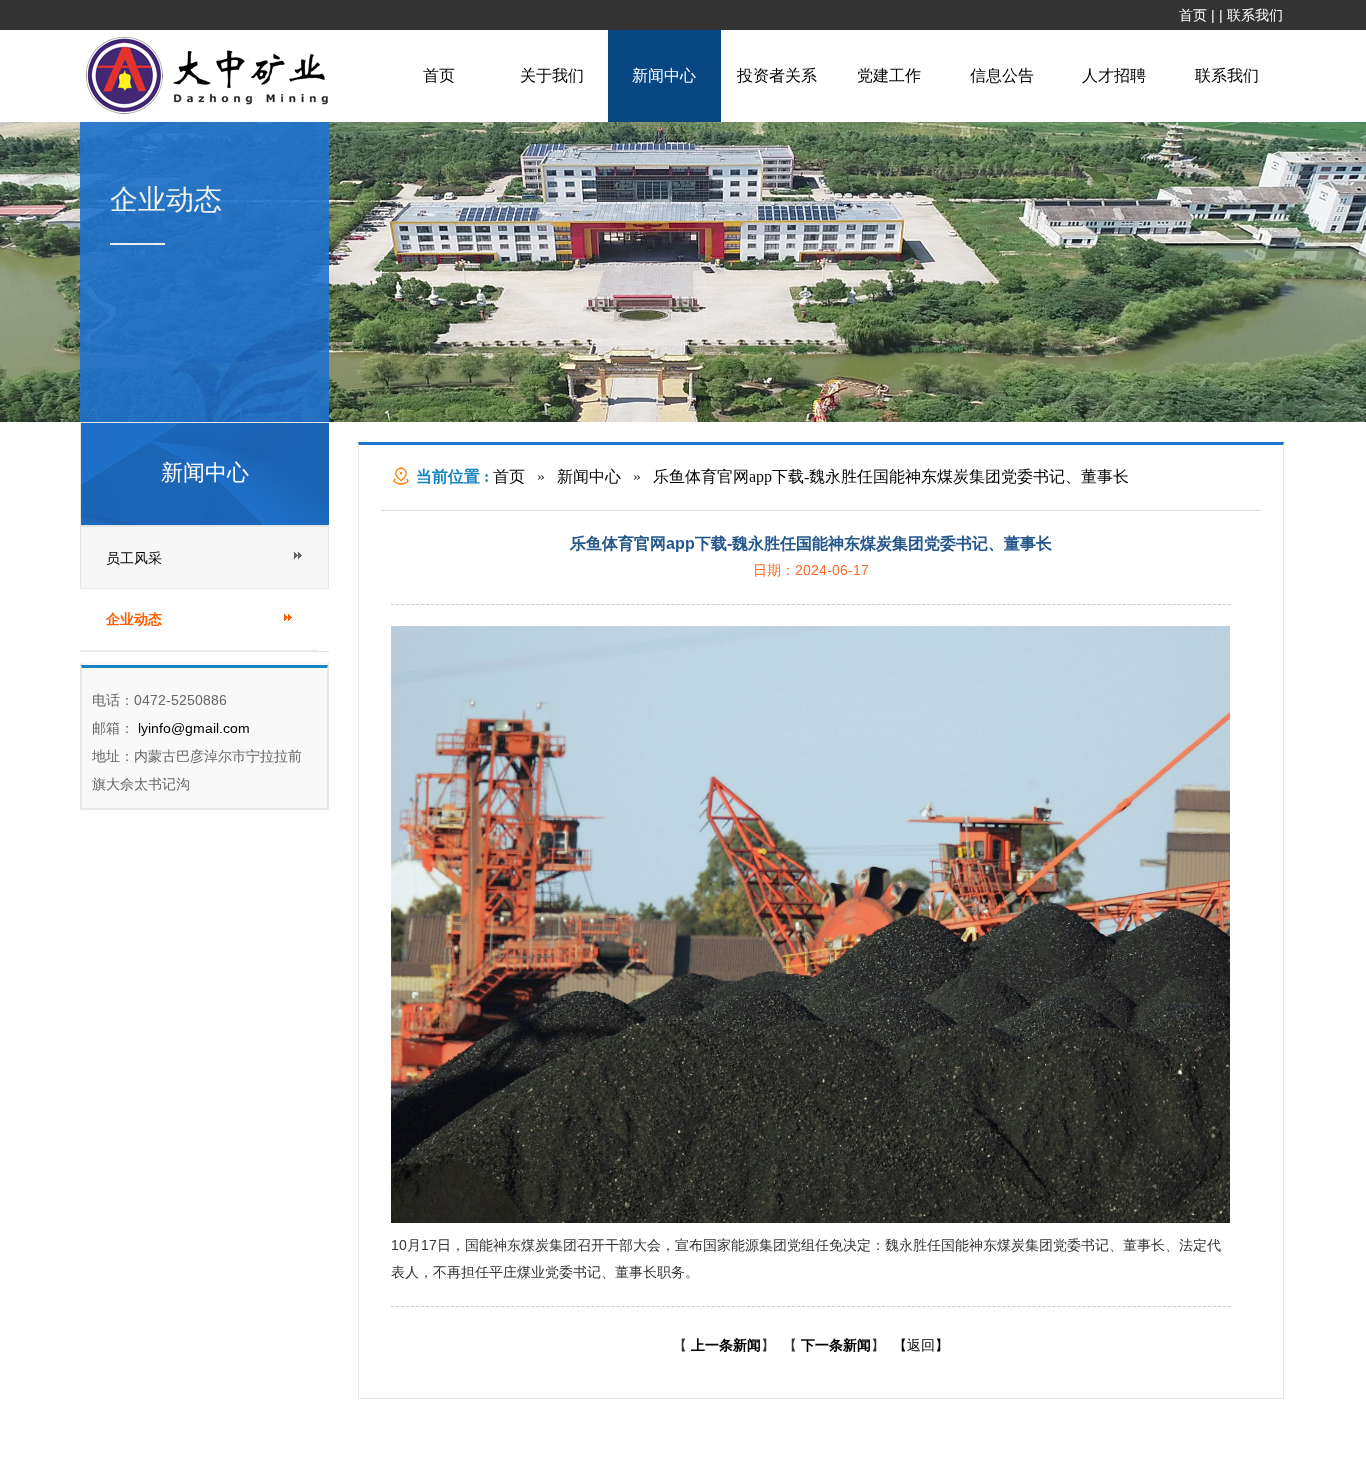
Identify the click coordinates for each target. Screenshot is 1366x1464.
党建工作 (889, 75)
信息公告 (1002, 75)
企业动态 (134, 619)
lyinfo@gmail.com (192, 728)
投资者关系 (777, 75)
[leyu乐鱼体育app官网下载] (212, 112)
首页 (1193, 15)
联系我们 (1255, 15)
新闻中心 (664, 75)
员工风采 (134, 558)
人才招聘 (1114, 75)
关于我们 (552, 75)
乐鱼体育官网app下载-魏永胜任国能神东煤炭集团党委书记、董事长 (891, 476)
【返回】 (921, 1345)
